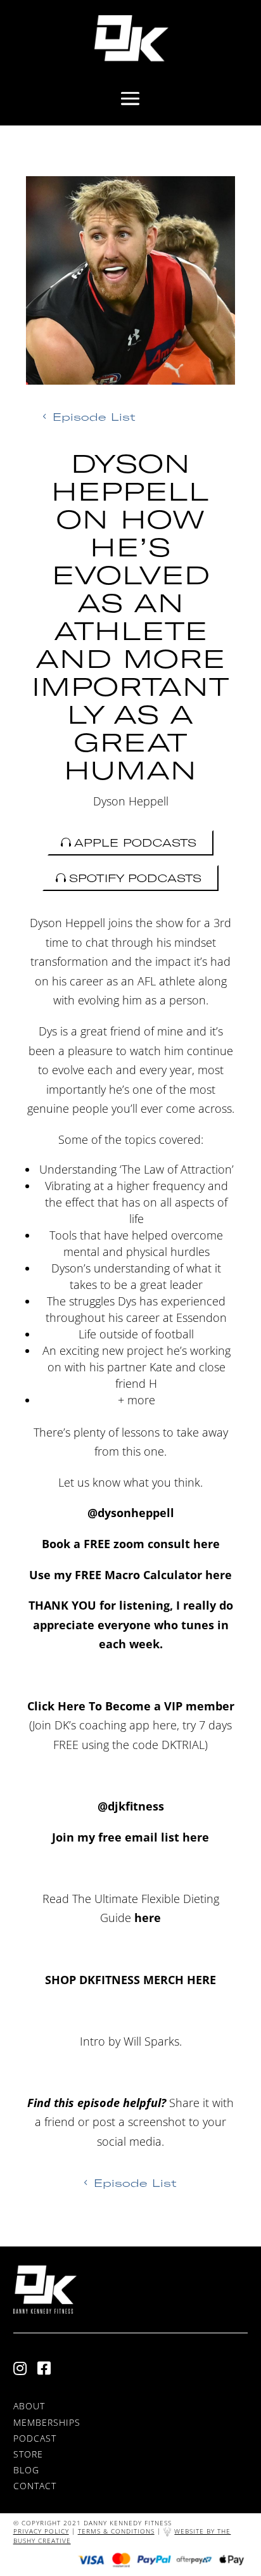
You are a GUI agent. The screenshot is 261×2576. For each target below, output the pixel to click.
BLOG (26, 2470)
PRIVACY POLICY (41, 2531)
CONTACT (35, 2486)
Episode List (94, 417)
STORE (28, 2454)
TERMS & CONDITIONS (116, 2531)
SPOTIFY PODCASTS (135, 878)
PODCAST (35, 2438)
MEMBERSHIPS (47, 2422)
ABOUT (29, 2406)
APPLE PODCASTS (135, 843)
